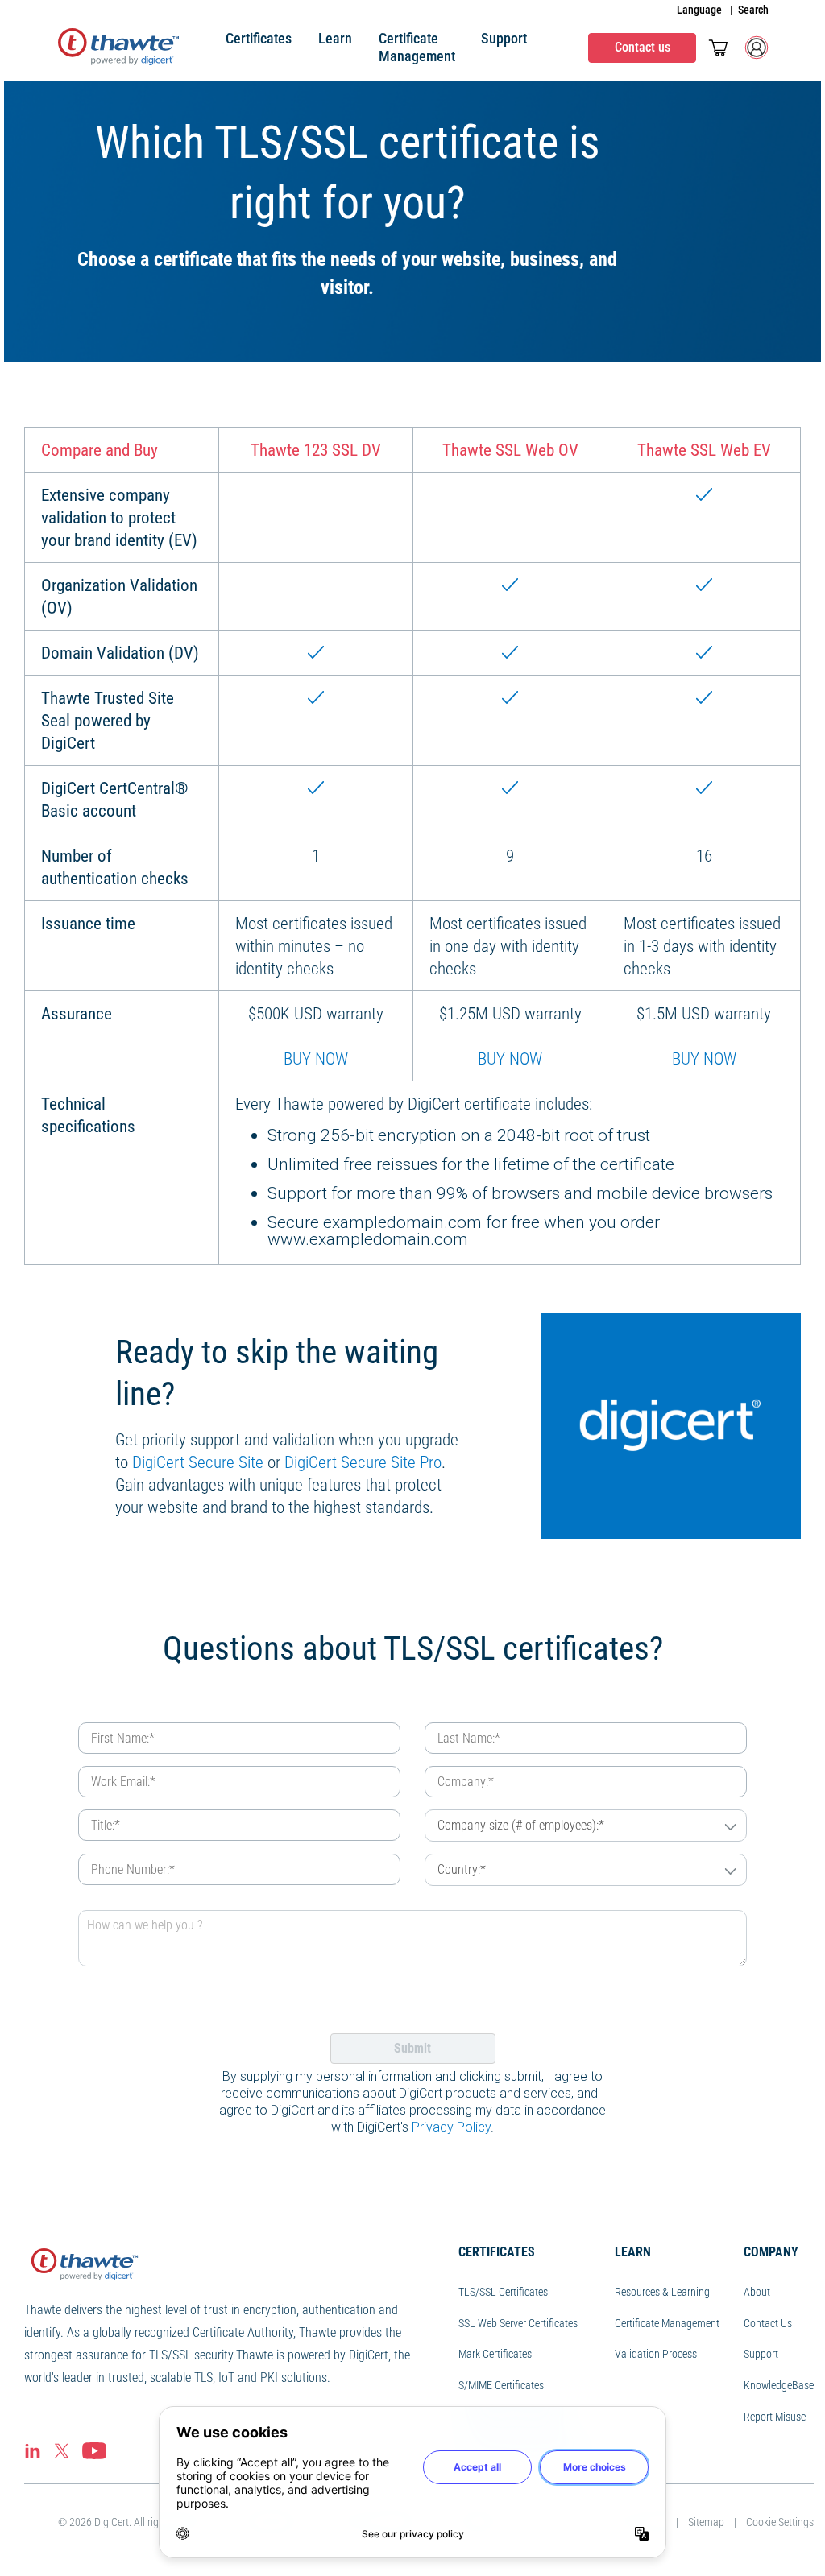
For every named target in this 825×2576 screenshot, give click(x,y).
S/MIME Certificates (501, 2385)
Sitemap (706, 2522)
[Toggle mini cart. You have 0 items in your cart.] (718, 48)
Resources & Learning (662, 2292)
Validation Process (656, 2354)
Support (761, 2354)
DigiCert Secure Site (198, 1462)
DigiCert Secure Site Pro (363, 1462)
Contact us (643, 47)
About (757, 2292)
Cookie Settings (780, 2522)
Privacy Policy (451, 2127)
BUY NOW (316, 1059)
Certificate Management (667, 2323)
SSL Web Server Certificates (518, 2323)
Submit (412, 2048)
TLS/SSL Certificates (503, 2292)
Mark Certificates (495, 2354)
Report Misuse (775, 2417)
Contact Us (768, 2323)
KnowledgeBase (779, 2385)
